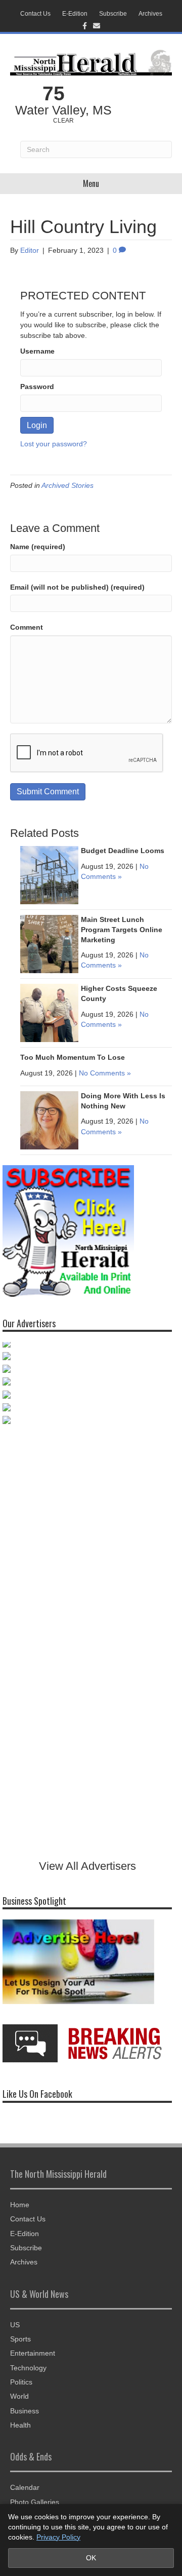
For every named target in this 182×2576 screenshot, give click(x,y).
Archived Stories (67, 485)
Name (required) (38, 547)
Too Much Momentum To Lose (73, 1057)
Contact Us (35, 14)
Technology (28, 2368)
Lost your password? (54, 444)
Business (25, 2411)
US (15, 2325)
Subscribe (113, 14)
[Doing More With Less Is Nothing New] (49, 1120)
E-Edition (75, 14)
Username (37, 351)
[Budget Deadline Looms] (49, 875)
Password (37, 387)
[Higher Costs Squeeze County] (49, 1013)
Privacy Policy (58, 2537)
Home (20, 2205)
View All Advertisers (87, 1866)
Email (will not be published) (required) (77, 587)
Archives (150, 14)
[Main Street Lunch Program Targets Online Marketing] (49, 944)
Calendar (25, 2487)
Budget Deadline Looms (123, 851)
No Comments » (105, 1073)
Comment (27, 627)
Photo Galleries (35, 2502)
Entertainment (33, 2353)
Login (37, 425)
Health (20, 2425)
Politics (21, 2382)
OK (91, 2558)
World (19, 2396)
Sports (20, 2339)
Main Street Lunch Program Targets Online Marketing (122, 929)
